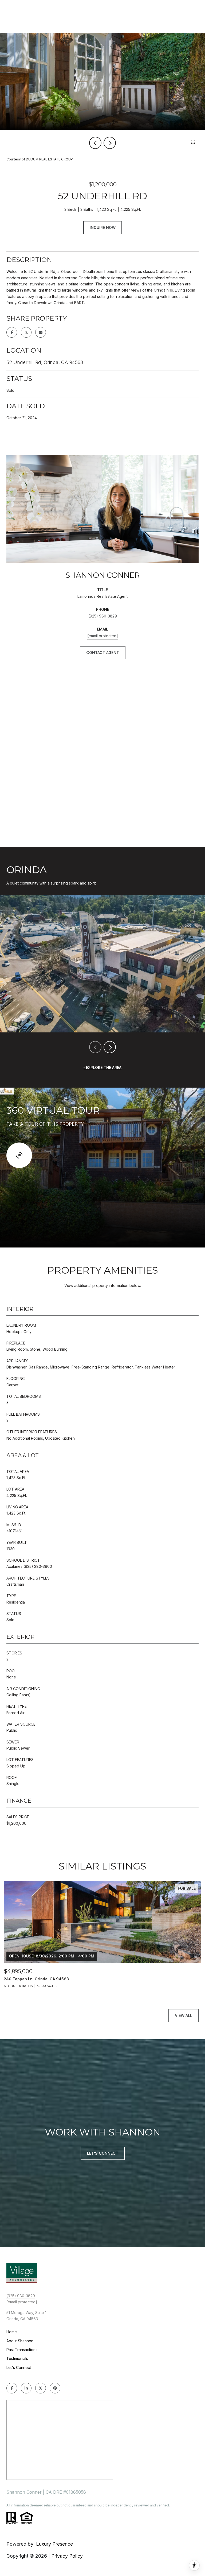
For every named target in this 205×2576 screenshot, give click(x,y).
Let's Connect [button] (103, 2153)
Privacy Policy (67, 2556)
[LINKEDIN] (26, 2388)
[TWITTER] (41, 2388)
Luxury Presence (54, 2544)
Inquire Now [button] (103, 227)
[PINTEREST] (55, 2388)
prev (95, 143)
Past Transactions (22, 2350)
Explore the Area (104, 1067)
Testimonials (17, 2358)
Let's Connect (19, 2368)
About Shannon (20, 2341)
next (110, 143)
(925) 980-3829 (103, 616)
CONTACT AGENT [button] (103, 653)
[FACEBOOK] (12, 2388)
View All (184, 2015)
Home (12, 2332)
